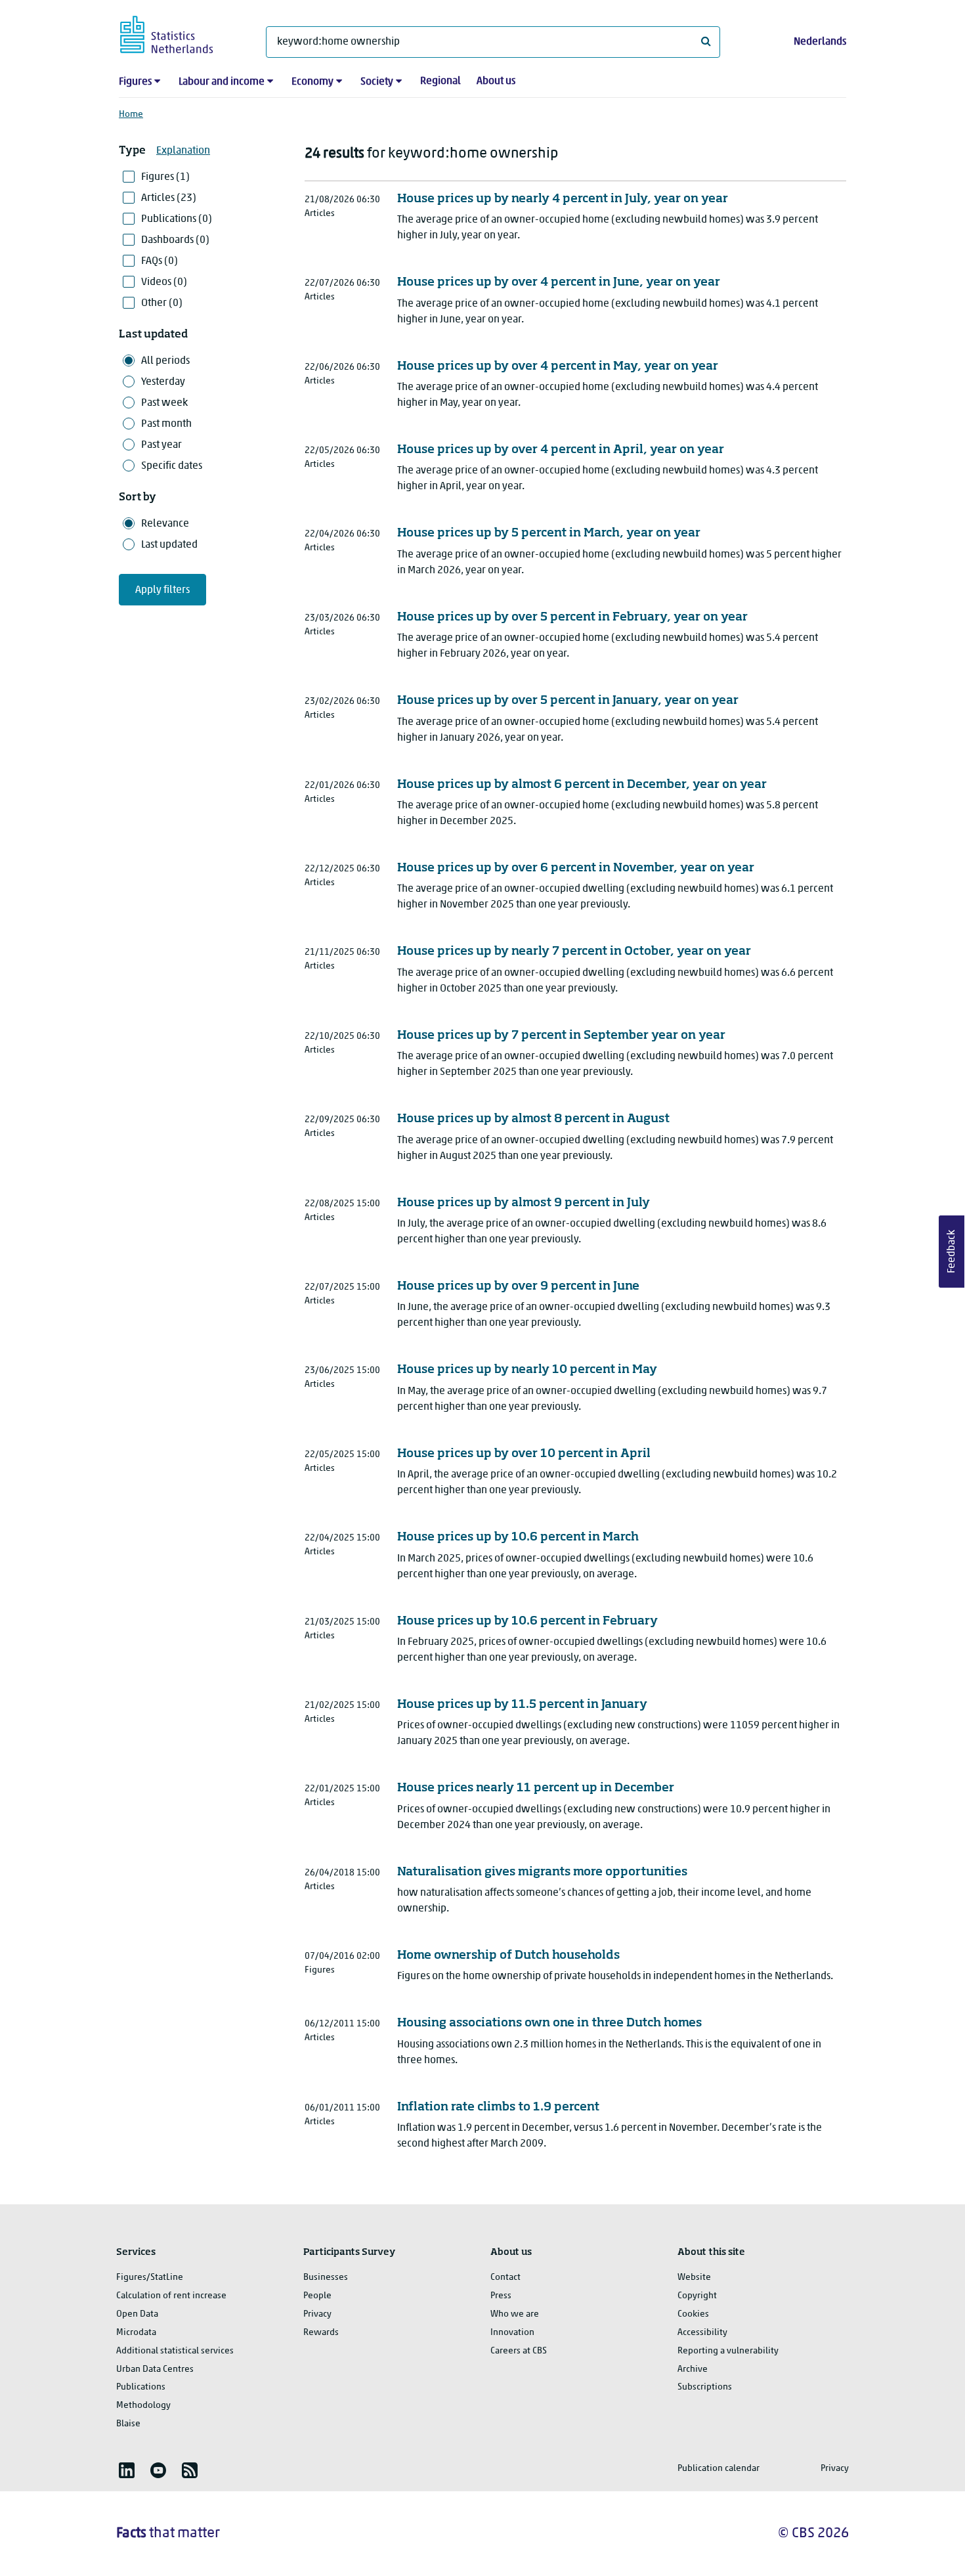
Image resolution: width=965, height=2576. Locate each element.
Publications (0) (177, 219)
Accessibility (702, 2333)
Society (377, 82)
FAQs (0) (160, 261)
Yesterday (163, 382)
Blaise (128, 2424)
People (317, 2296)
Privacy (317, 2314)
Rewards (321, 2333)
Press (501, 2296)
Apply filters (162, 590)
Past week (164, 403)
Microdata (136, 2333)
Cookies (693, 2314)
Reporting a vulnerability (728, 2351)
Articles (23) (169, 198)
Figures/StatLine (150, 2278)
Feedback (952, 1252)
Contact (505, 2278)
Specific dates (172, 466)
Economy (312, 82)
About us (496, 81)
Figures (135, 82)
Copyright (697, 2296)
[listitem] (127, 2470)
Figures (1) (165, 177)
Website (694, 2278)
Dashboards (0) (175, 240)
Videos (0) (164, 282)
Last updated (169, 545)
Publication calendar (718, 2469)
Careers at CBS (519, 2351)
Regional (440, 81)
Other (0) (162, 303)
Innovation (512, 2333)
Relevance (165, 524)
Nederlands (820, 42)
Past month (166, 424)
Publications (141, 2387)
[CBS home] (180, 33)
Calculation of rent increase (171, 2296)
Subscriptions (705, 2387)
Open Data (137, 2314)
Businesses (326, 2278)
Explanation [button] (183, 151)
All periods (165, 361)
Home (131, 115)
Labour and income (222, 82)
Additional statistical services (175, 2351)
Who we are (515, 2314)
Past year (161, 445)
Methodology (143, 2406)
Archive (693, 2369)
